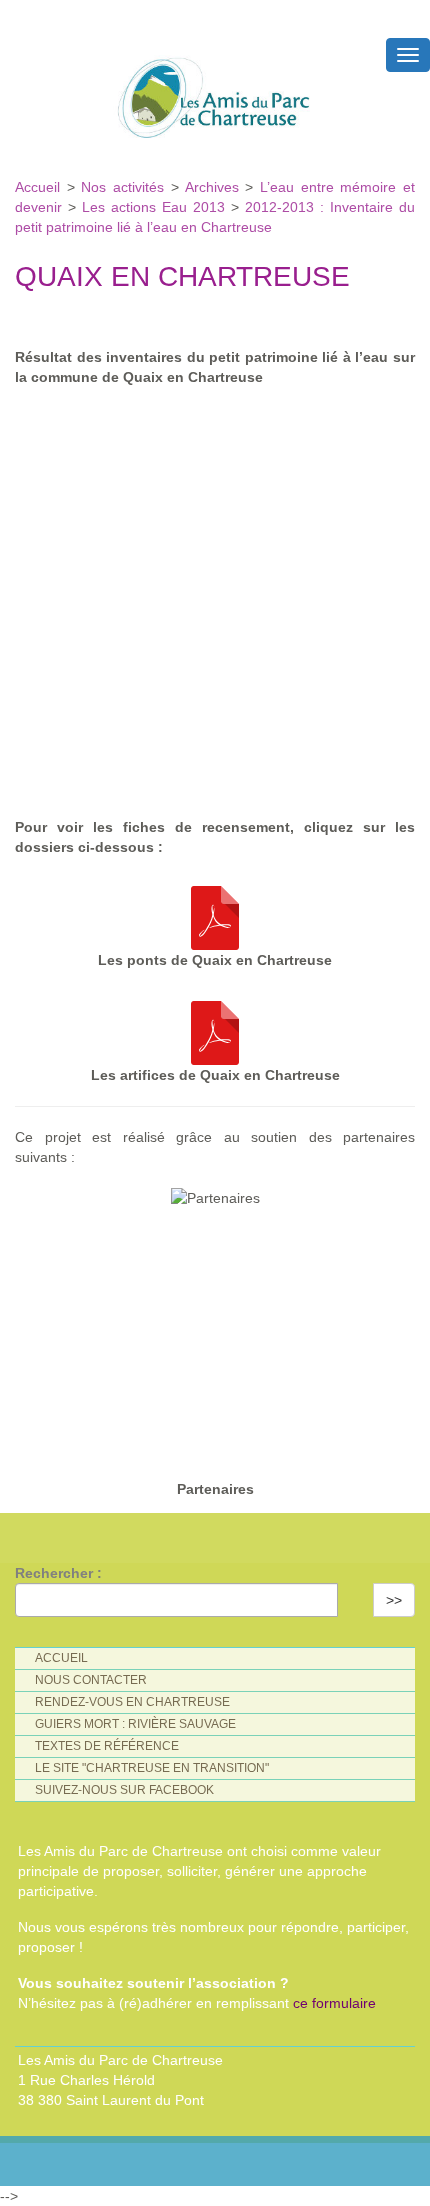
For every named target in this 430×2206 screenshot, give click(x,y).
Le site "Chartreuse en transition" (152, 1768)
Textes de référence (107, 1746)
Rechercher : (58, 1573)
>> (394, 1600)
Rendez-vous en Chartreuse (132, 1702)
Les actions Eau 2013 (153, 207)
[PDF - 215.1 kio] (215, 1028)
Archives (215, 187)
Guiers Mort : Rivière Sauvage (135, 1724)
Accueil (41, 187)
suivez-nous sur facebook (124, 1790)
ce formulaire (334, 2003)
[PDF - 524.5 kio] (215, 913)
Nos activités (122, 187)
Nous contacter (91, 1680)
